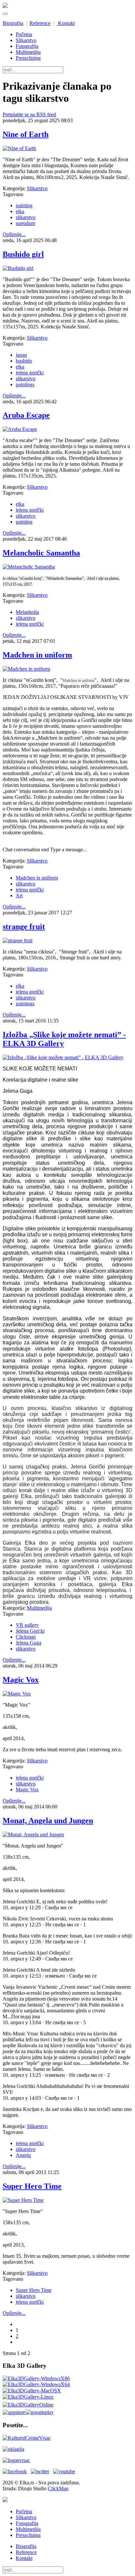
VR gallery (27, 1625)
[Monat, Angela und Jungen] (33, 1835)
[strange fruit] (18, 941)
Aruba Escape (26, 415)
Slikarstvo (26, 40)
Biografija (13, 23)
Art (19, 896)
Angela (23, 2155)
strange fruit (24, 927)
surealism (25, 223)
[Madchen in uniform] (26, 669)
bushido (24, 361)
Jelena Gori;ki (30, 1631)
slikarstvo (26, 217)
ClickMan (58, 2488)
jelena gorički (30, 373)
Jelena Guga (29, 1643)
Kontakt (66, 23)
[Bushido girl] (18, 268)
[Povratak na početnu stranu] (5, 2500)
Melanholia (27, 612)
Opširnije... (14, 234)
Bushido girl (23, 254)
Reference (40, 23)
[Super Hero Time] (23, 2200)
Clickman (26, 1637)
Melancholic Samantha (41, 553)
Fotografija (27, 46)
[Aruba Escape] (20, 429)
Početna (24, 34)
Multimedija (28, 52)
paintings (25, 384)
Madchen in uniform (37, 655)
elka (20, 211)
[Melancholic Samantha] (29, 567)
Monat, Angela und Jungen (48, 1821)
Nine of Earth (26, 134)
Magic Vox (21, 1680)
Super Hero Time (32, 2186)
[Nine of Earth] (19, 148)
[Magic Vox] (17, 1694)
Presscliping (28, 58)
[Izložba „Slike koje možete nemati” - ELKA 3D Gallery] (63, 1057)
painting (24, 205)
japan (21, 355)
